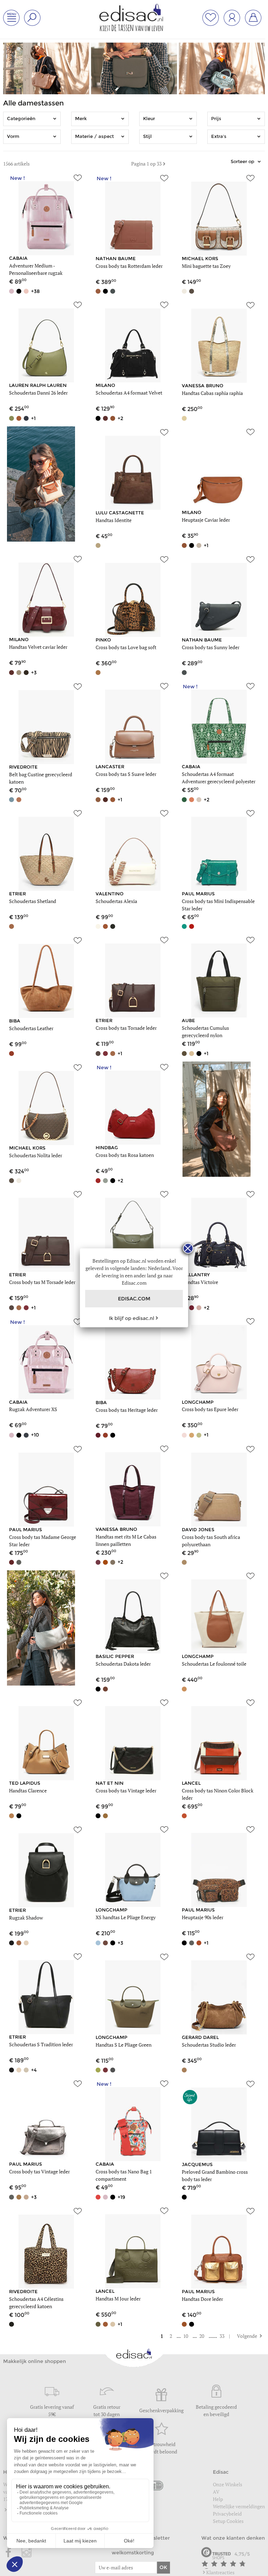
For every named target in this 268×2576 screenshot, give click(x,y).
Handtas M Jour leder (118, 2299)
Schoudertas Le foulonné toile (214, 1664)
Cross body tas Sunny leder (211, 647)
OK (163, 2567)
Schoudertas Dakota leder (123, 1664)
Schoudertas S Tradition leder (41, 2044)
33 (222, 2336)
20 (202, 2336)
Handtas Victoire (200, 1282)
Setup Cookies (228, 2521)
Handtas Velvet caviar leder (38, 647)
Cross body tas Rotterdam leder (129, 266)
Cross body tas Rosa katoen (125, 1155)
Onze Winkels (228, 2484)
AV (216, 2492)
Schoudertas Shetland (33, 901)
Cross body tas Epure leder (210, 1409)
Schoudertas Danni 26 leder (38, 393)
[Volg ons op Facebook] (9, 2553)
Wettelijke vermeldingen (239, 2506)
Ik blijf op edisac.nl (132, 1318)
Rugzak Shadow (26, 1918)
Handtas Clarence (28, 1790)
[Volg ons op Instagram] (27, 2553)
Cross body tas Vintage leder (126, 1790)
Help (218, 2499)
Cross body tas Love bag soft (126, 647)
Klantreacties (220, 2572)
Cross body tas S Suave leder (126, 774)
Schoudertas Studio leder (209, 2045)
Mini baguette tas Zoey (206, 266)
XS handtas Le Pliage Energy (126, 1917)
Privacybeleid (227, 2514)
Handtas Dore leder (202, 2299)
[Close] (188, 1248)
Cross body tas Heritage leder (127, 1410)
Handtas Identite (114, 520)
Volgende (244, 2336)
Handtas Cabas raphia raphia (212, 393)
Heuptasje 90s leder (203, 1917)
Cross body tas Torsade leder (126, 1028)
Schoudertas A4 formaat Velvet (129, 393)
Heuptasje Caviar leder (206, 520)
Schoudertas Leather (31, 1028)
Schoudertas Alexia (116, 901)
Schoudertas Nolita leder (36, 1155)
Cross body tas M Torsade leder (42, 1282)
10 (186, 2336)
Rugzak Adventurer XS (33, 1409)
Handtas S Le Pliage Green (124, 2045)
